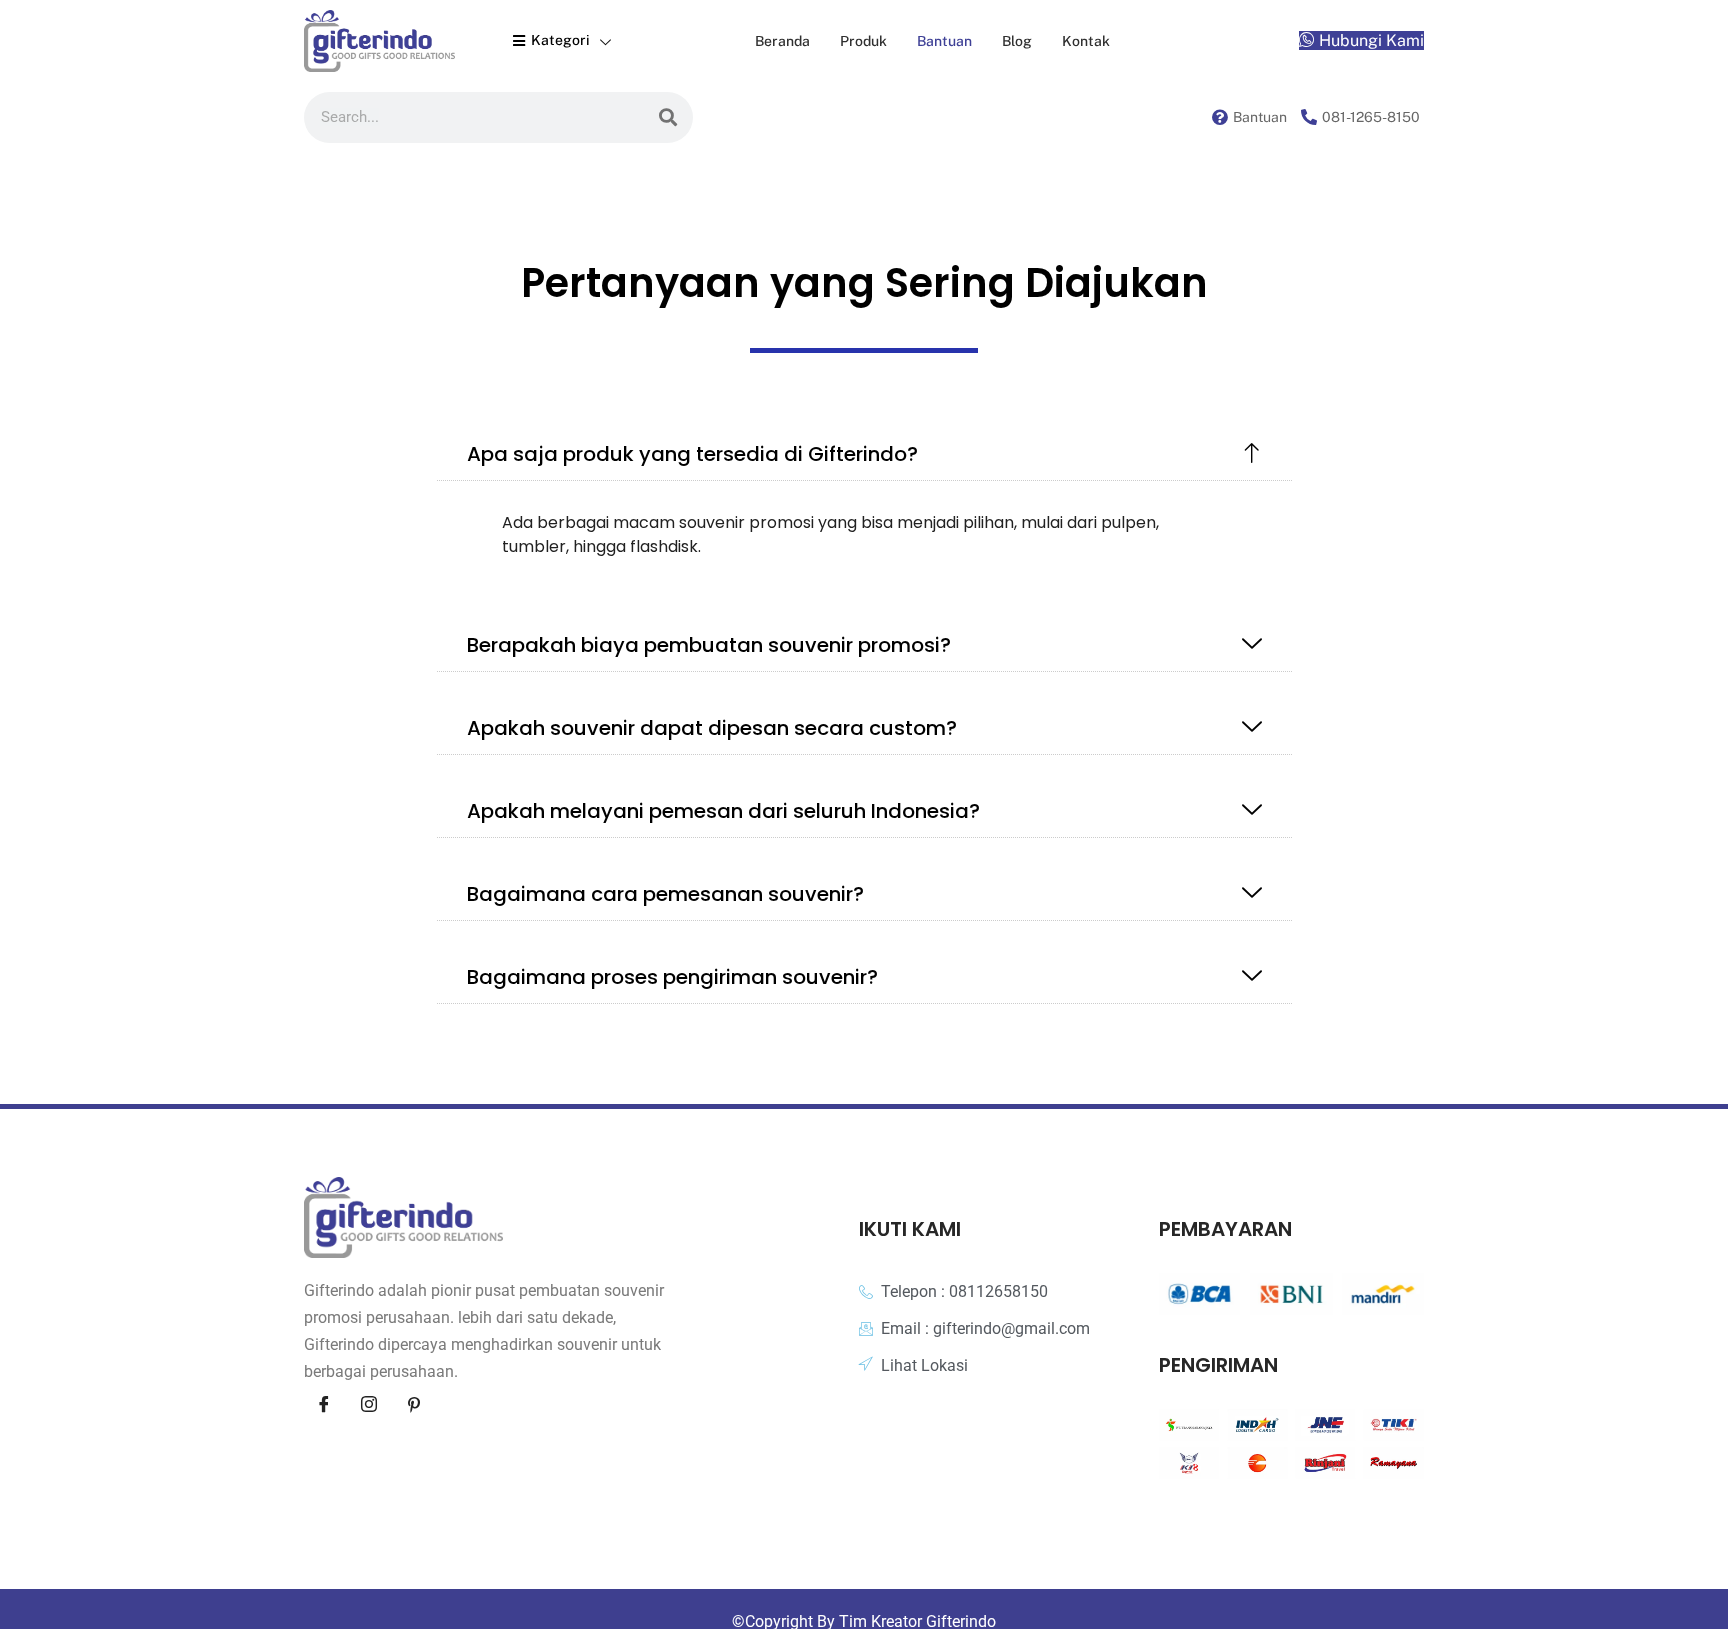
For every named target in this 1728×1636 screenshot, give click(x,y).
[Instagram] (369, 1404)
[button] (864, 454)
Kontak (1086, 41)
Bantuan (944, 41)
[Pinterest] (414, 1404)
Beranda (782, 41)
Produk (863, 41)
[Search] (668, 117)
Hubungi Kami (1371, 40)
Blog (1017, 41)
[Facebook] (324, 1404)
